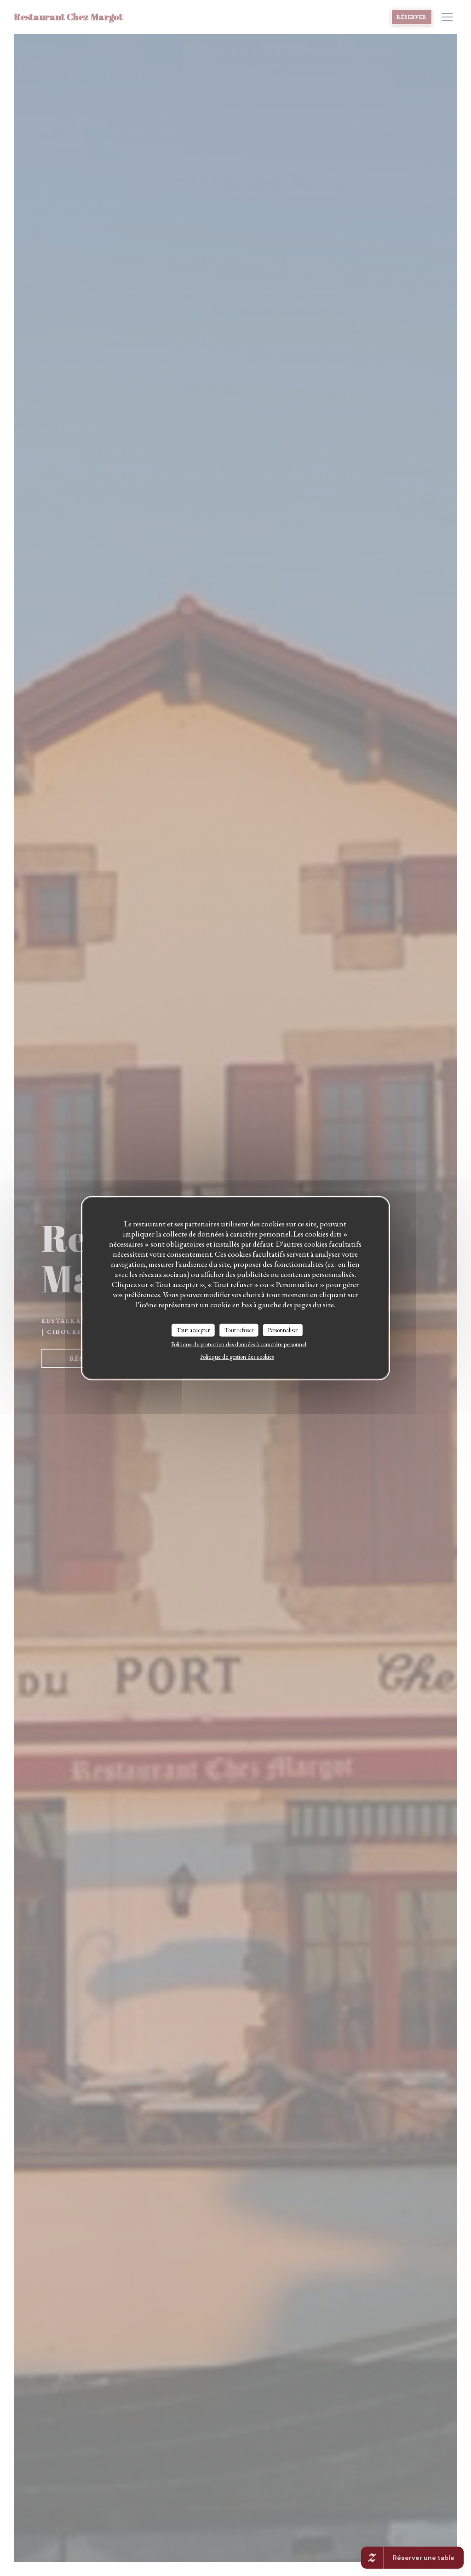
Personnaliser (283, 1330)
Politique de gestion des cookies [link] (237, 1356)
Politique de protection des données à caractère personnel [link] (239, 1344)
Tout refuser (239, 1330)
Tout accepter (193, 1330)
